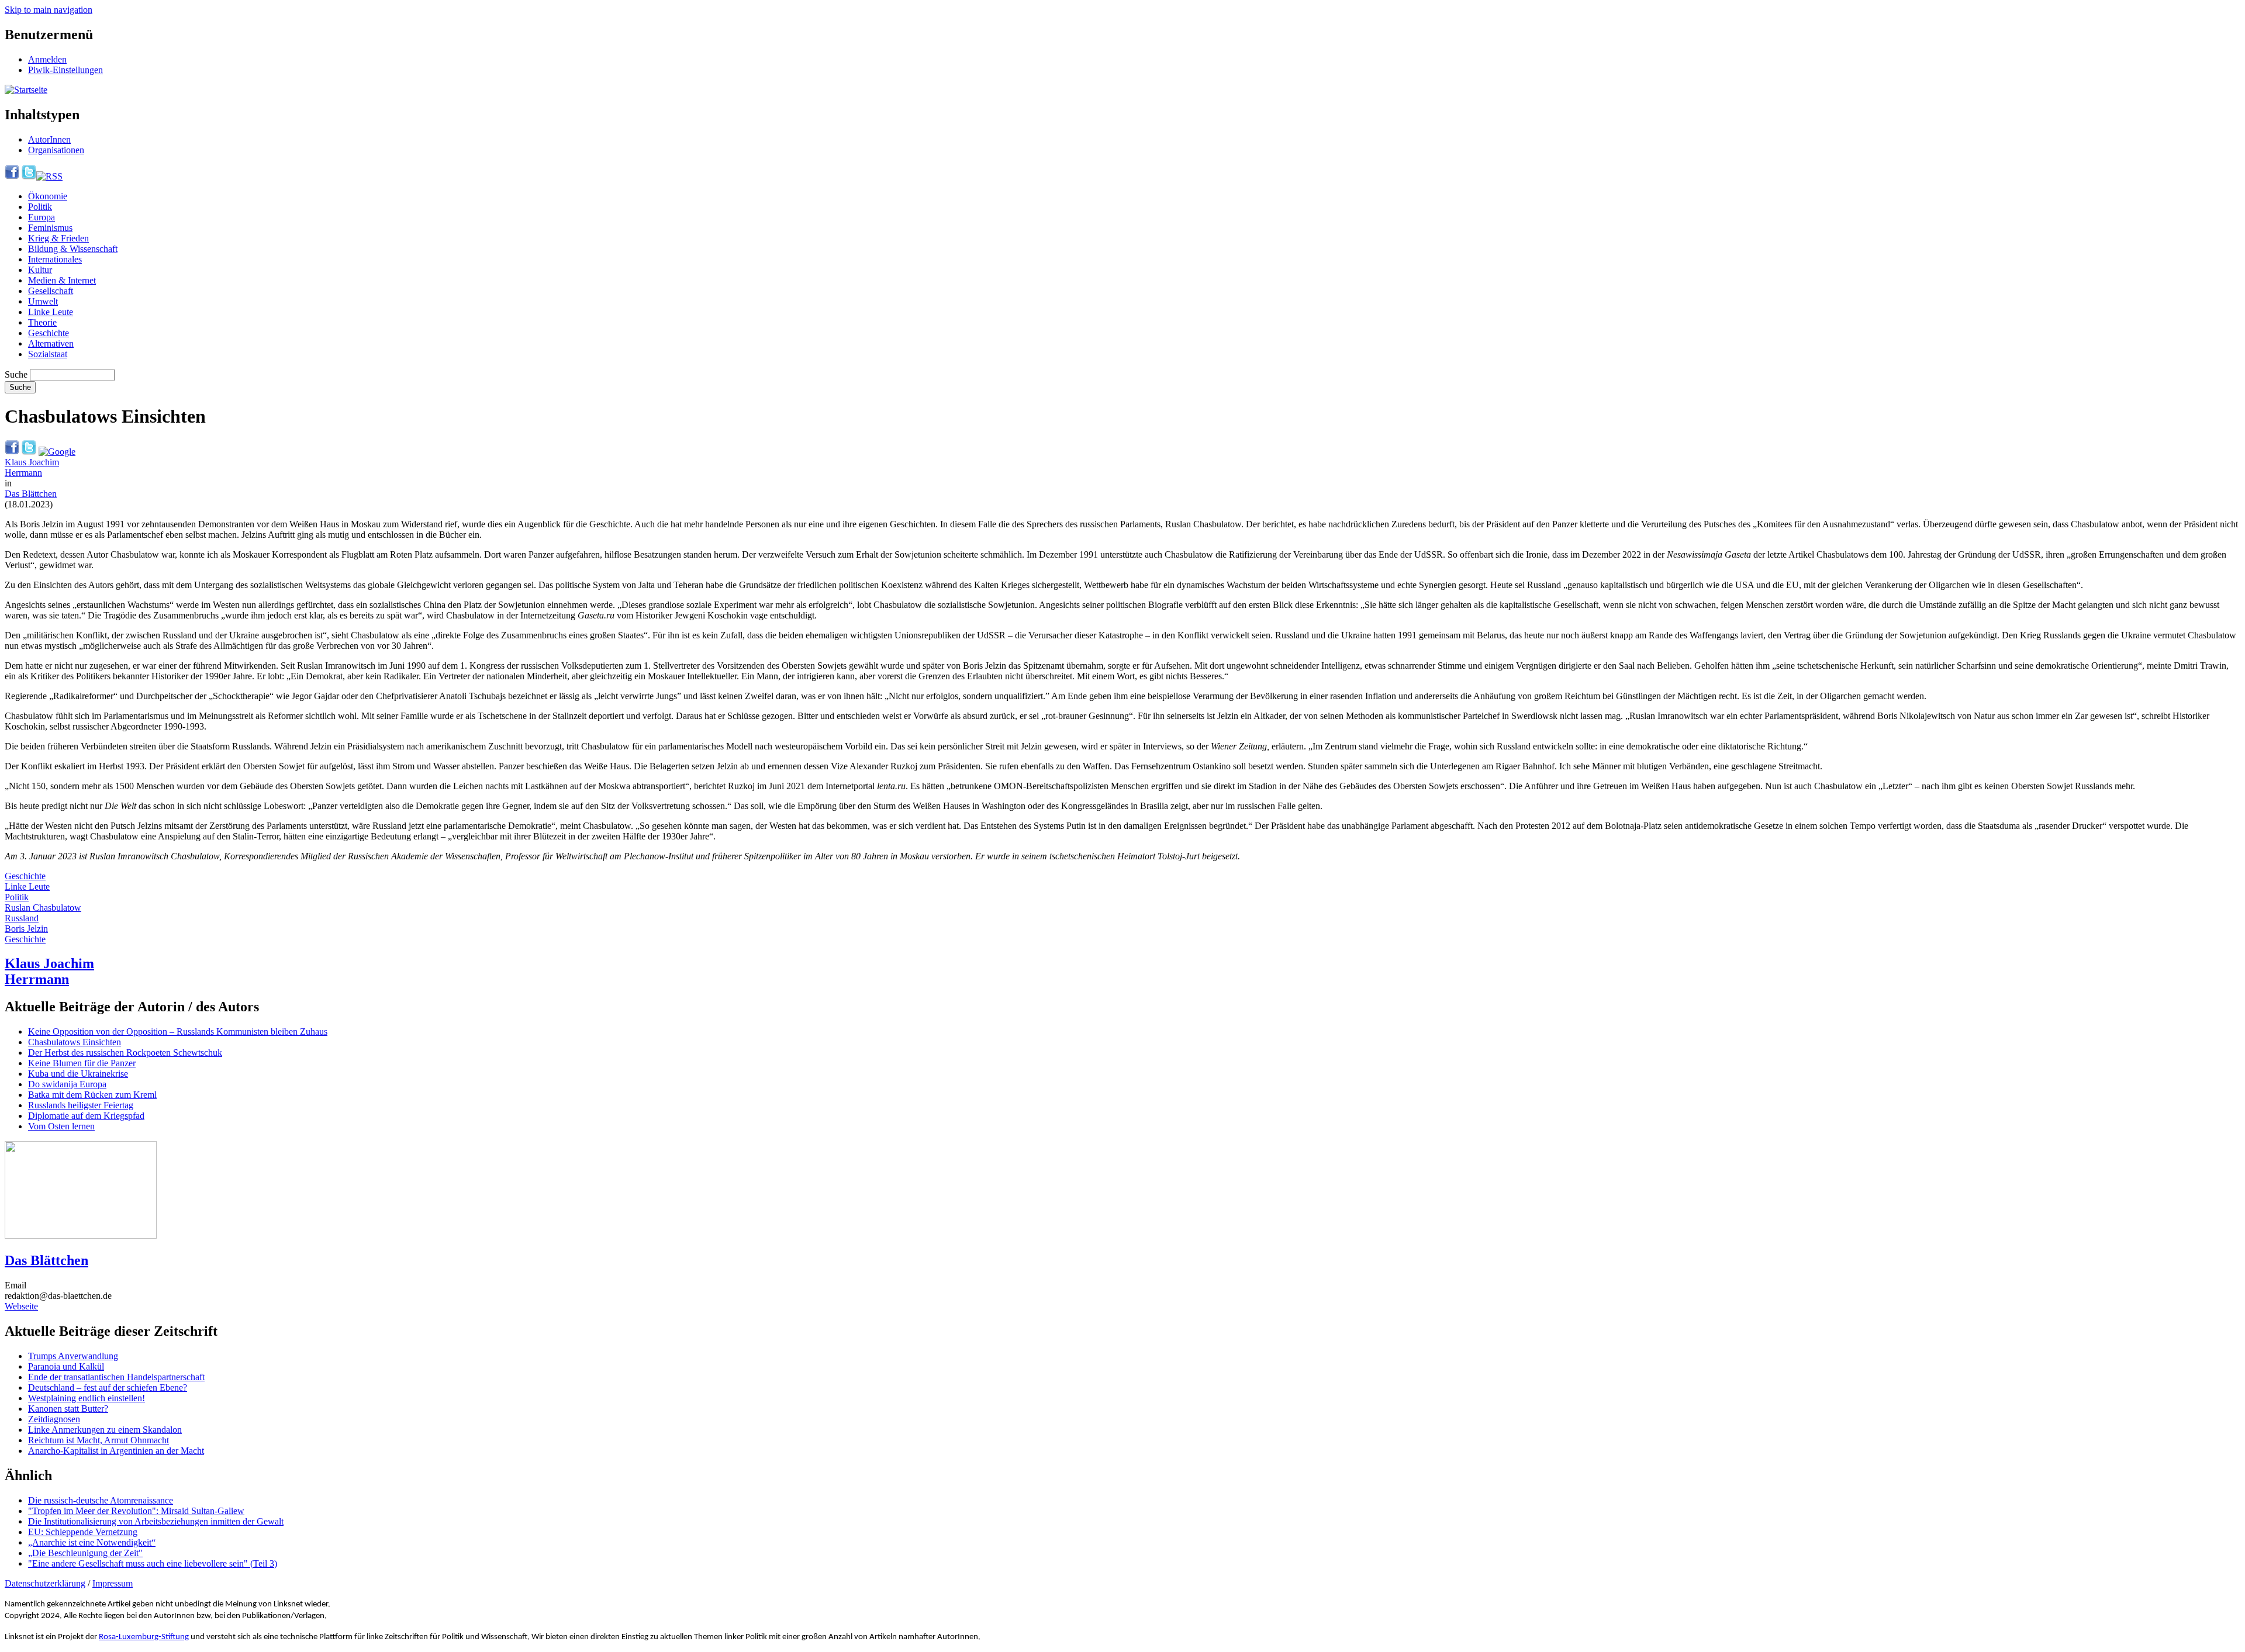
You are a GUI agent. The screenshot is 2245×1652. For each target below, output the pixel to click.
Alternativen (51, 343)
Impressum (113, 1583)
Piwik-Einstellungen (65, 70)
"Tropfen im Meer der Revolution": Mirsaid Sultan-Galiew (136, 1511)
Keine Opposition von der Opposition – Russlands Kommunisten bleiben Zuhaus (178, 1031)
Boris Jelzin (26, 929)
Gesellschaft (51, 291)
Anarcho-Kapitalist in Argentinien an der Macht (116, 1451)
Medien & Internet (62, 280)
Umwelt (43, 301)
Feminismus (50, 228)
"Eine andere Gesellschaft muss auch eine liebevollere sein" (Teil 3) (153, 1563)
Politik (40, 207)
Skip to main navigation (49, 10)
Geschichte (49, 333)
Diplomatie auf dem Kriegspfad (86, 1116)
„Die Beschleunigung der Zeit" (85, 1553)
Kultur (40, 270)
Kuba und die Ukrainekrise (78, 1074)
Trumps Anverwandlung (73, 1356)
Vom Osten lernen (61, 1126)
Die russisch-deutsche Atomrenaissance (101, 1500)
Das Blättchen (31, 494)
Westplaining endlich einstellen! (87, 1398)
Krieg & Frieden (58, 238)
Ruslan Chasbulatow (43, 908)
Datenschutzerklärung (45, 1583)
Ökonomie (48, 196)
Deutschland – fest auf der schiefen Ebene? (108, 1387)
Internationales (55, 259)
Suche (16, 374)
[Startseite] (26, 90)
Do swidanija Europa (67, 1084)
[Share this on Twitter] (29, 452)
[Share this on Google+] (57, 452)
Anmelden (47, 59)
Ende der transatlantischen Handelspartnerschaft (116, 1377)
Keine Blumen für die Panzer (82, 1063)
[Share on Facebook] (12, 452)
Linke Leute (51, 312)
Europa (42, 217)
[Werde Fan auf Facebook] (12, 176)
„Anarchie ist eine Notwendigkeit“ (92, 1542)
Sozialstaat (48, 354)
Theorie (42, 322)
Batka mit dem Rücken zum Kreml (92, 1095)
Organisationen (56, 150)
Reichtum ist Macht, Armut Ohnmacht (99, 1440)
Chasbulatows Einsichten (75, 1042)
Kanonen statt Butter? (68, 1409)
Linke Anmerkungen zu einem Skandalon (105, 1430)
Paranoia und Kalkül (66, 1366)
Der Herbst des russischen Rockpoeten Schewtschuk (125, 1053)
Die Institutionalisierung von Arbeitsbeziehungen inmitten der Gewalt (156, 1521)
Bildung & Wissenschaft (73, 249)
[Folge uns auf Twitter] (29, 176)
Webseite (21, 1306)
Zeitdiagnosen (54, 1419)
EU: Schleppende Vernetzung (83, 1532)
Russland (22, 918)
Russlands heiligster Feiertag (81, 1105)
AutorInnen (49, 139)
